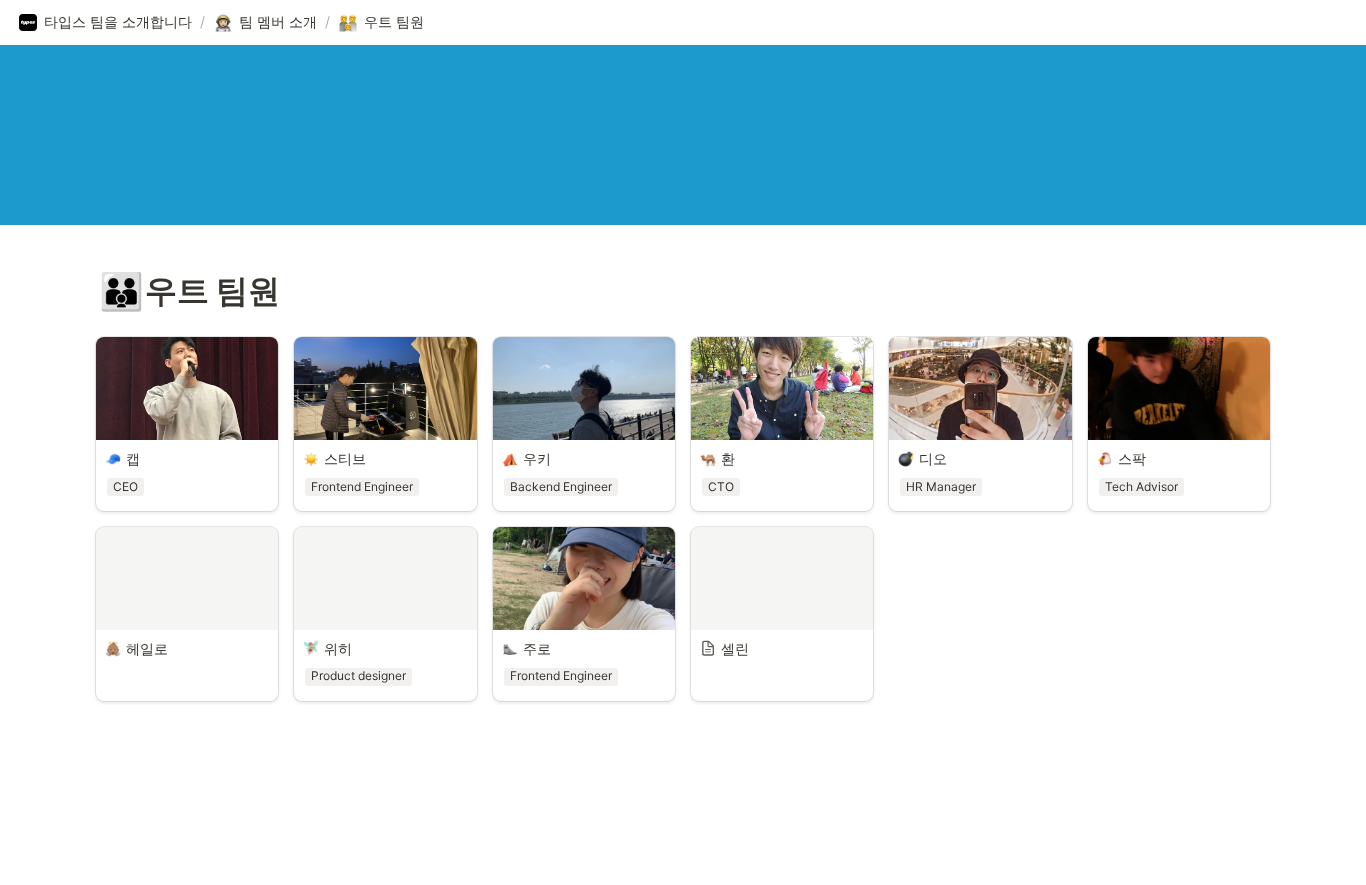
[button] (105, 23)
